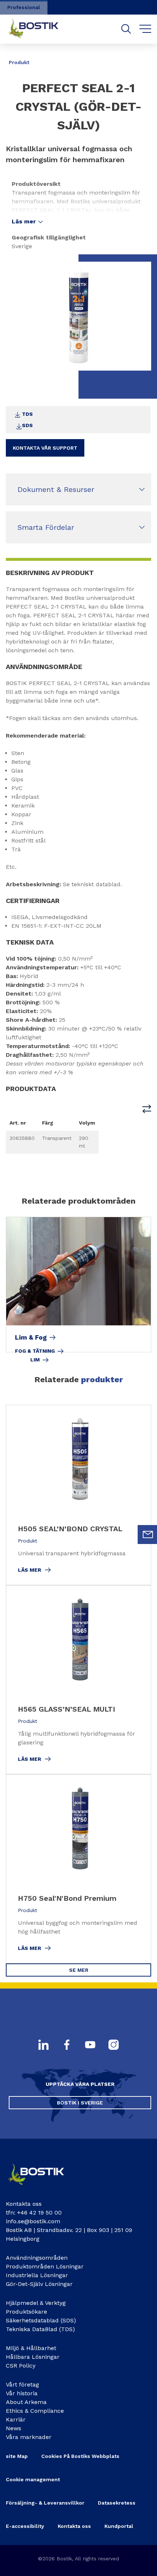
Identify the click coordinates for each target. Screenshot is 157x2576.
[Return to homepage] (39, 29)
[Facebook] (67, 2045)
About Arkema (26, 2402)
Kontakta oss (74, 2526)
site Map (17, 2456)
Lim (35, 1360)
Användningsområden (37, 2258)
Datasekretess (117, 2503)
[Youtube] (90, 2045)
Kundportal (119, 2526)
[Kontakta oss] (42, 2188)
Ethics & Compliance (35, 2411)
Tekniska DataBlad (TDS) (40, 2329)
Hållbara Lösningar (33, 2357)
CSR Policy (21, 2366)
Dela (142, 57)
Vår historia (22, 2393)
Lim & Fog (31, 1337)
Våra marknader (29, 2437)
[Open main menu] (145, 29)
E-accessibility (25, 2526)
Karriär (16, 2419)
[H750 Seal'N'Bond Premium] (78, 1869)
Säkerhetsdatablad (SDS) (41, 2320)
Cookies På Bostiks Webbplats (80, 2456)
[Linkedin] (43, 2045)
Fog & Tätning (35, 1351)
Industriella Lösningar (37, 2275)
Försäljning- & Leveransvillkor (45, 2503)
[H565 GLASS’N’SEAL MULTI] (78, 1680)
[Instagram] (114, 2045)
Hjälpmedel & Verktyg (36, 2303)
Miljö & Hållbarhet (31, 2348)
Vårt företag (22, 2385)
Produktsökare (26, 2312)
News (14, 2428)
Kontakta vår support (45, 448)
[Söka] (126, 29)
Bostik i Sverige (80, 2103)
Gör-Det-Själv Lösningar (39, 2284)
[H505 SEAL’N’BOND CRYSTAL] (78, 1495)
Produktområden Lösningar (45, 2266)
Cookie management (33, 2479)
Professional (24, 7)
